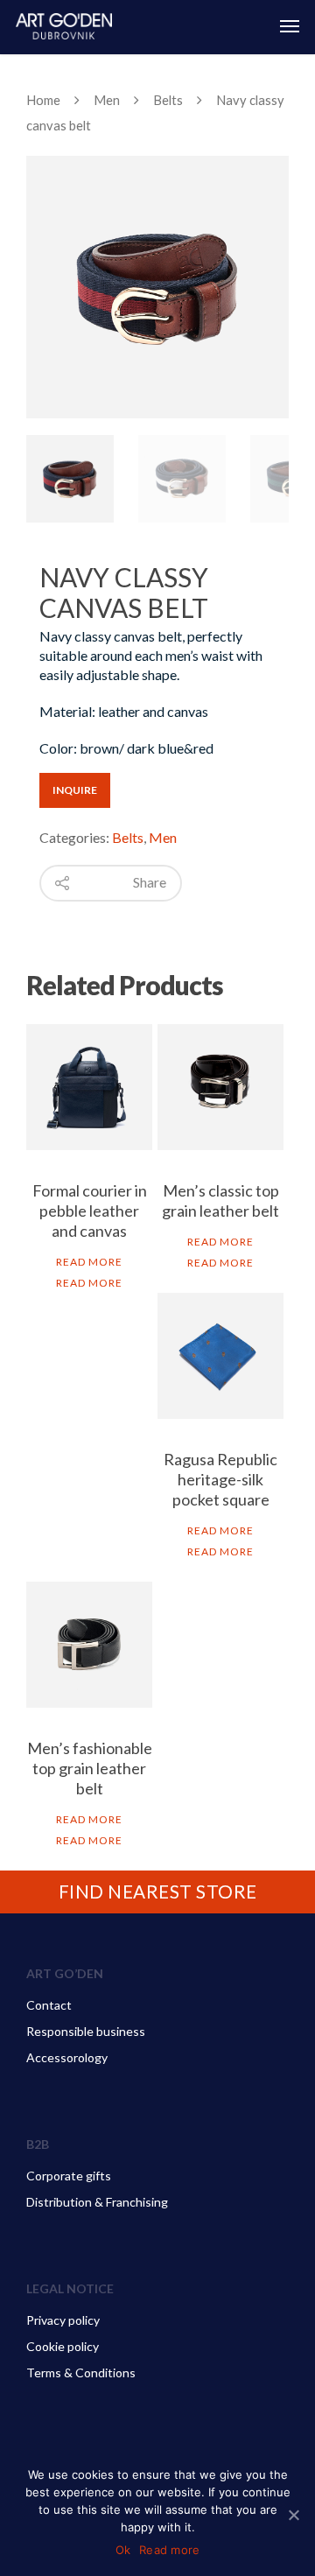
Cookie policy (63, 2346)
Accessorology (67, 2057)
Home (43, 100)
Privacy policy (63, 2320)
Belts (168, 100)
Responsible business (86, 2031)
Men (107, 100)
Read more (89, 1262)
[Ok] (293, 2515)
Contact (49, 2005)
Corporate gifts (69, 2176)
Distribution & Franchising (97, 2202)
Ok (123, 2550)
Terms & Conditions (81, 2372)
